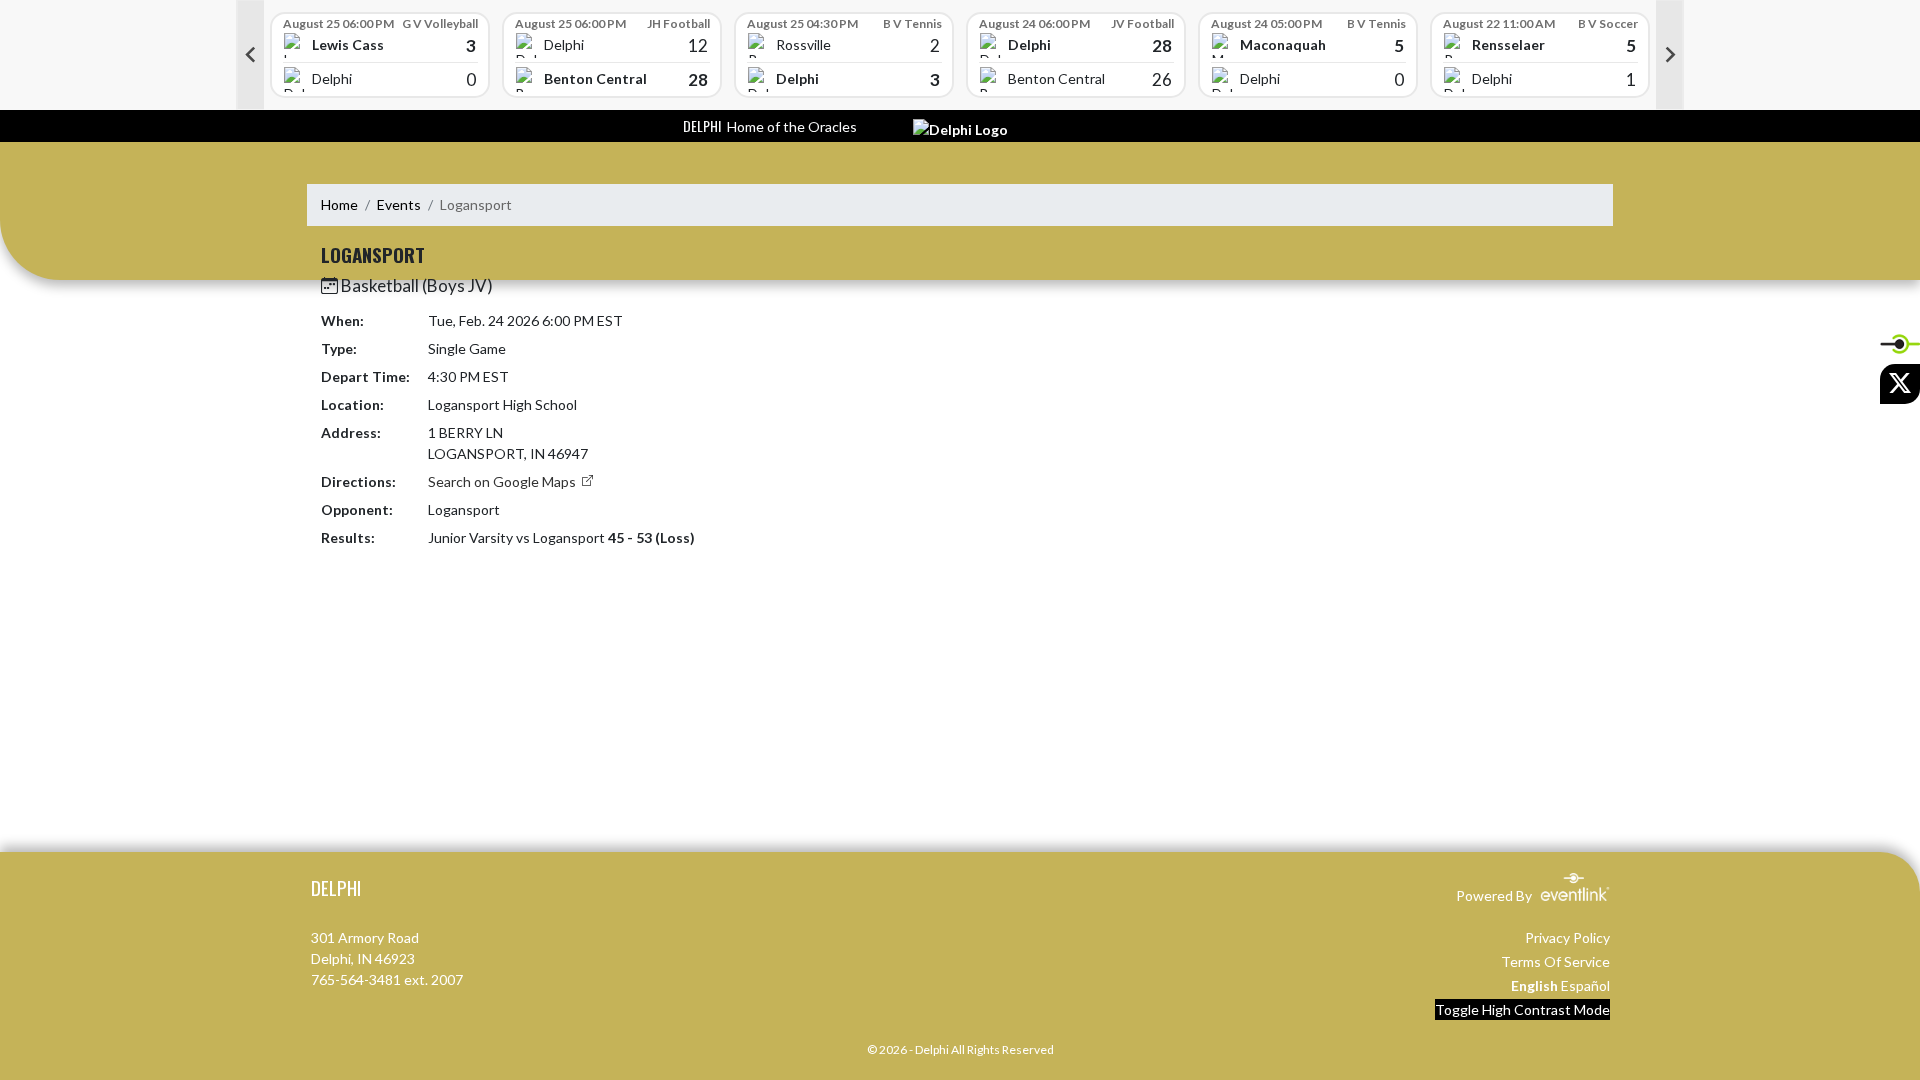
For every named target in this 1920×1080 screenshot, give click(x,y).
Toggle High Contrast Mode (1522, 1009)
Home (339, 204)
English (1534, 985)
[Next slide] (1670, 55)
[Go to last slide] (250, 55)
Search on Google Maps (503, 481)
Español (1585, 985)
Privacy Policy (1567, 937)
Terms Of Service (1555, 961)
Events (399, 204)
